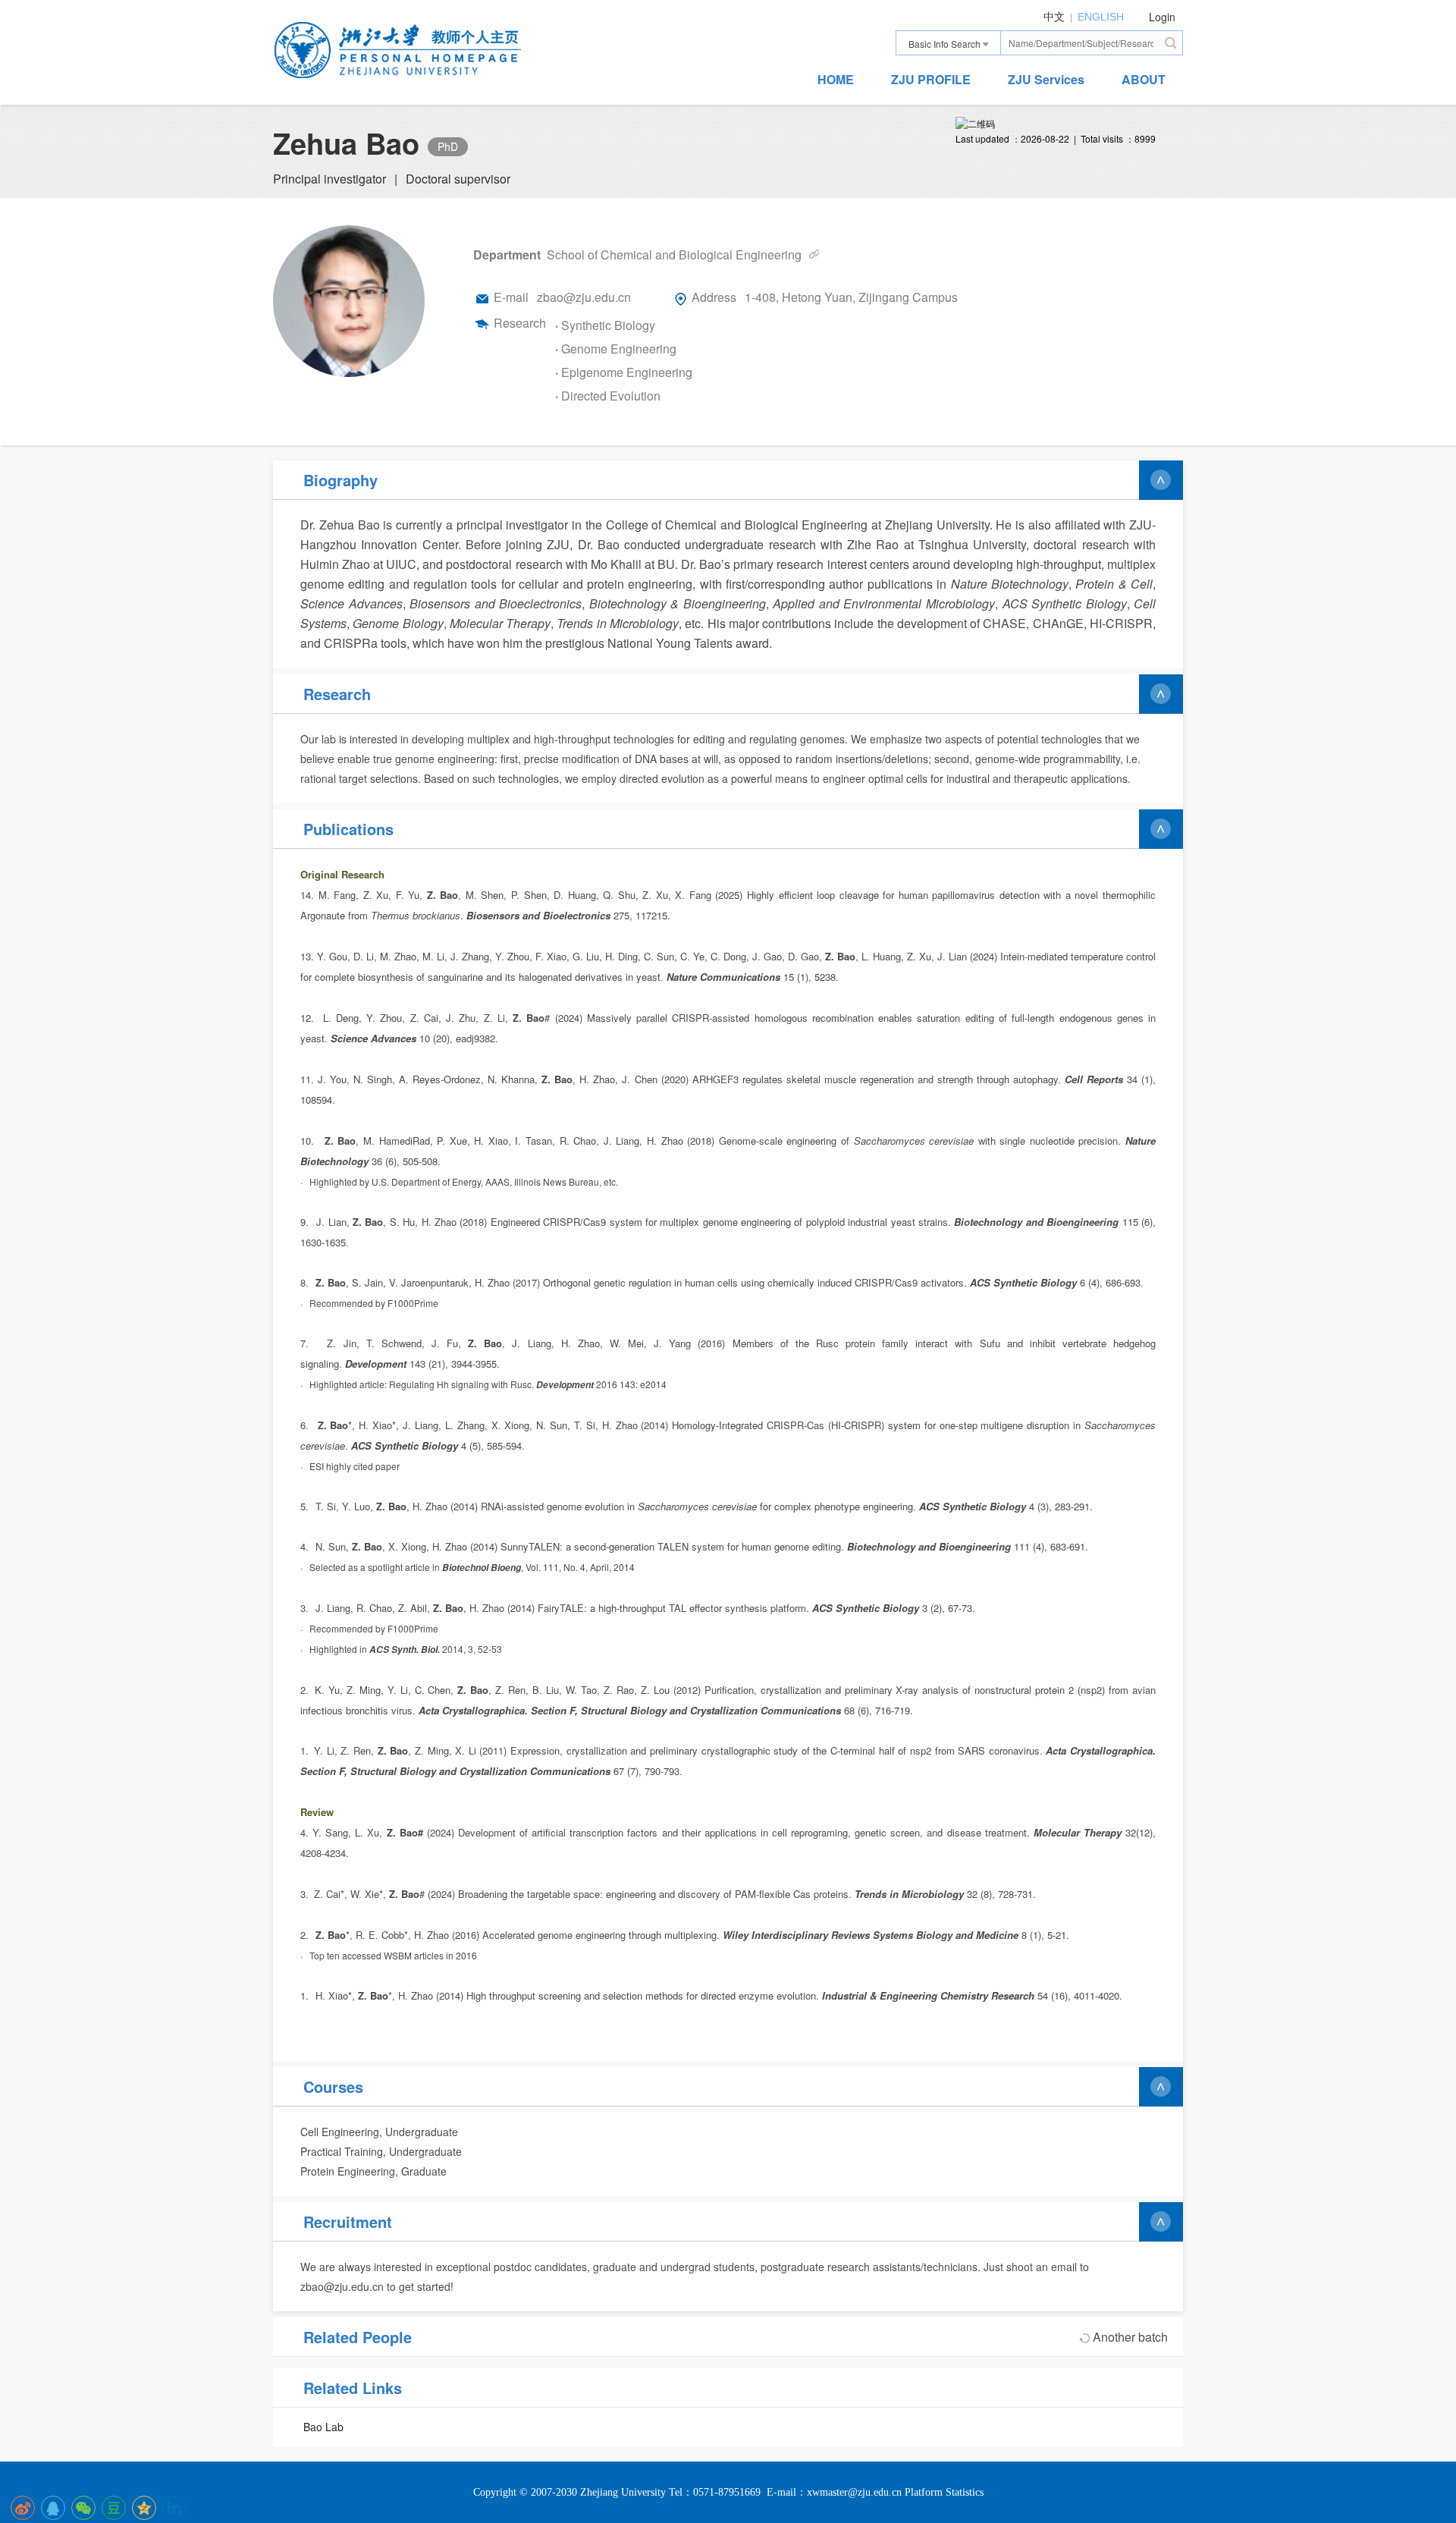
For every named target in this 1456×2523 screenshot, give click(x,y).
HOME (836, 79)
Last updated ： (988, 138)
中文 (1054, 17)
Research (520, 323)
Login (1162, 17)
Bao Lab (323, 2427)
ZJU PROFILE (931, 79)
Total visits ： (1108, 138)
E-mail (511, 297)
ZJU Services (1046, 79)
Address (714, 297)
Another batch (1130, 2337)
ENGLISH (1101, 17)
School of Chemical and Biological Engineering (674, 254)
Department (507, 254)
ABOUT (1144, 79)
